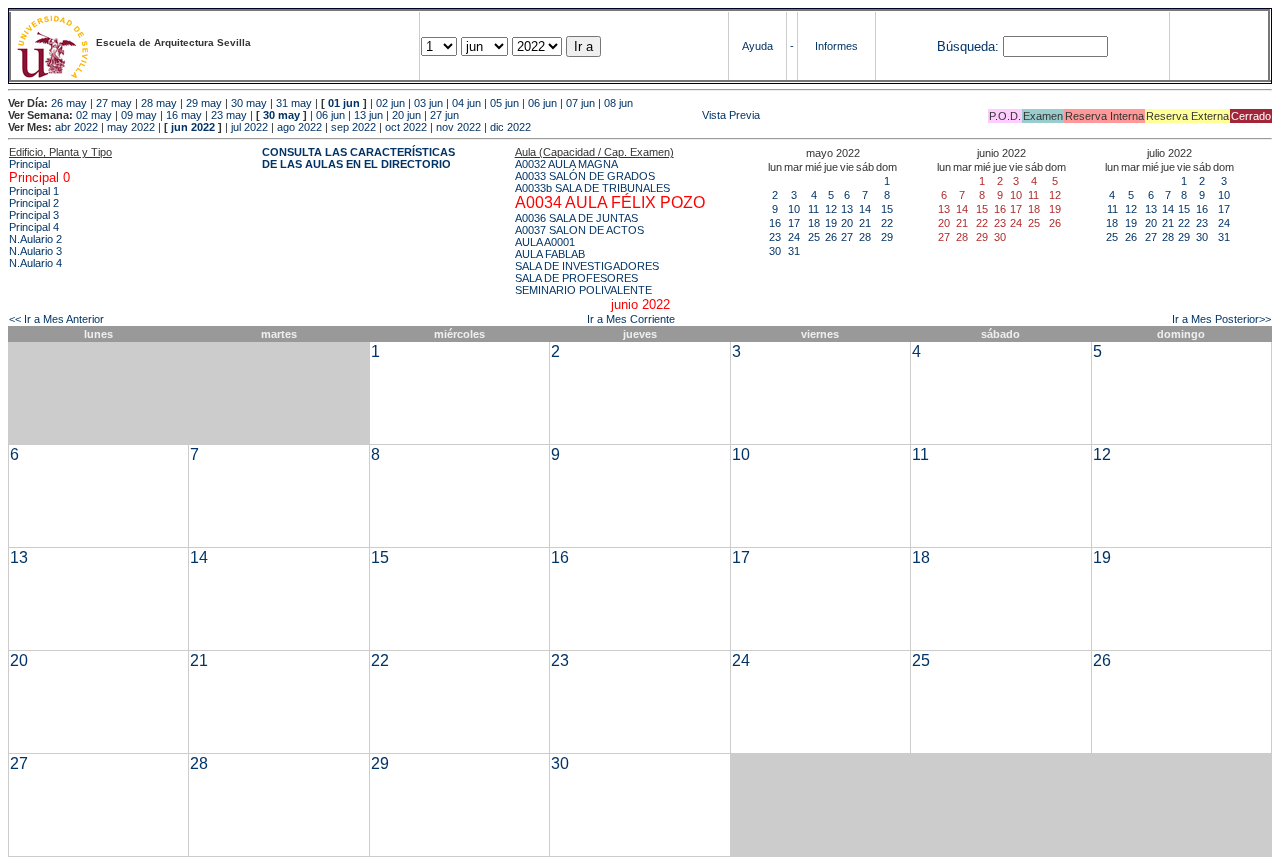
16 (775, 223)
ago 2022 (299, 127)
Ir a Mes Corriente (631, 319)
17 (794, 223)
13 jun (368, 115)
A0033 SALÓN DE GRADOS (585, 176)
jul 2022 (249, 127)
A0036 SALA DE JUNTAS (576, 218)
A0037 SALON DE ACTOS (579, 230)
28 (865, 237)
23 (775, 237)
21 (865, 223)
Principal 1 (34, 191)
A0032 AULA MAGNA (566, 164)
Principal (29, 164)
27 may (114, 103)
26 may (69, 103)
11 (813, 209)
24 (794, 237)
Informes (836, 46)
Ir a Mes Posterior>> (1221, 319)
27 (847, 237)
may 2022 (131, 127)
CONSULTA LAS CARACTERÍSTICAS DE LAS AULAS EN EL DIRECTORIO (358, 158)
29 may (204, 103)
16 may (184, 115)
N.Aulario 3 (35, 251)
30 (775, 251)
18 (814, 223)
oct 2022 (406, 127)
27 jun (444, 115)
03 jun (428, 103)
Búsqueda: (968, 46)
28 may (159, 103)
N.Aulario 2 (35, 239)
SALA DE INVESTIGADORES (587, 266)
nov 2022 (458, 127)
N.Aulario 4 (35, 263)
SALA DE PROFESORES (576, 278)
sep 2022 (353, 127)
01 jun (344, 103)
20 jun (406, 115)
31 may (294, 103)
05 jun (504, 103)
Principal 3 (34, 215)
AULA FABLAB (550, 254)
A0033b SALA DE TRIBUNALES (592, 188)
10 (794, 209)
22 (887, 223)
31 (794, 251)
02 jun (390, 103)
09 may (139, 115)
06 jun (542, 103)
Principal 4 (34, 227)
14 (865, 209)
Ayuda (757, 46)
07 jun (580, 103)
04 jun (466, 103)
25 (814, 237)
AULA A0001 (545, 242)
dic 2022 (510, 127)
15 (887, 209)
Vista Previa (611, 115)
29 (887, 237)
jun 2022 (193, 127)
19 (831, 223)
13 (847, 209)
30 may (249, 103)
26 (831, 237)
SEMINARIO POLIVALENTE (583, 290)
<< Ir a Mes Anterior (56, 319)
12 (831, 209)
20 (847, 223)
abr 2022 (76, 127)
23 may (229, 115)
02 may (94, 115)
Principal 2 (34, 203)
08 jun (618, 103)
